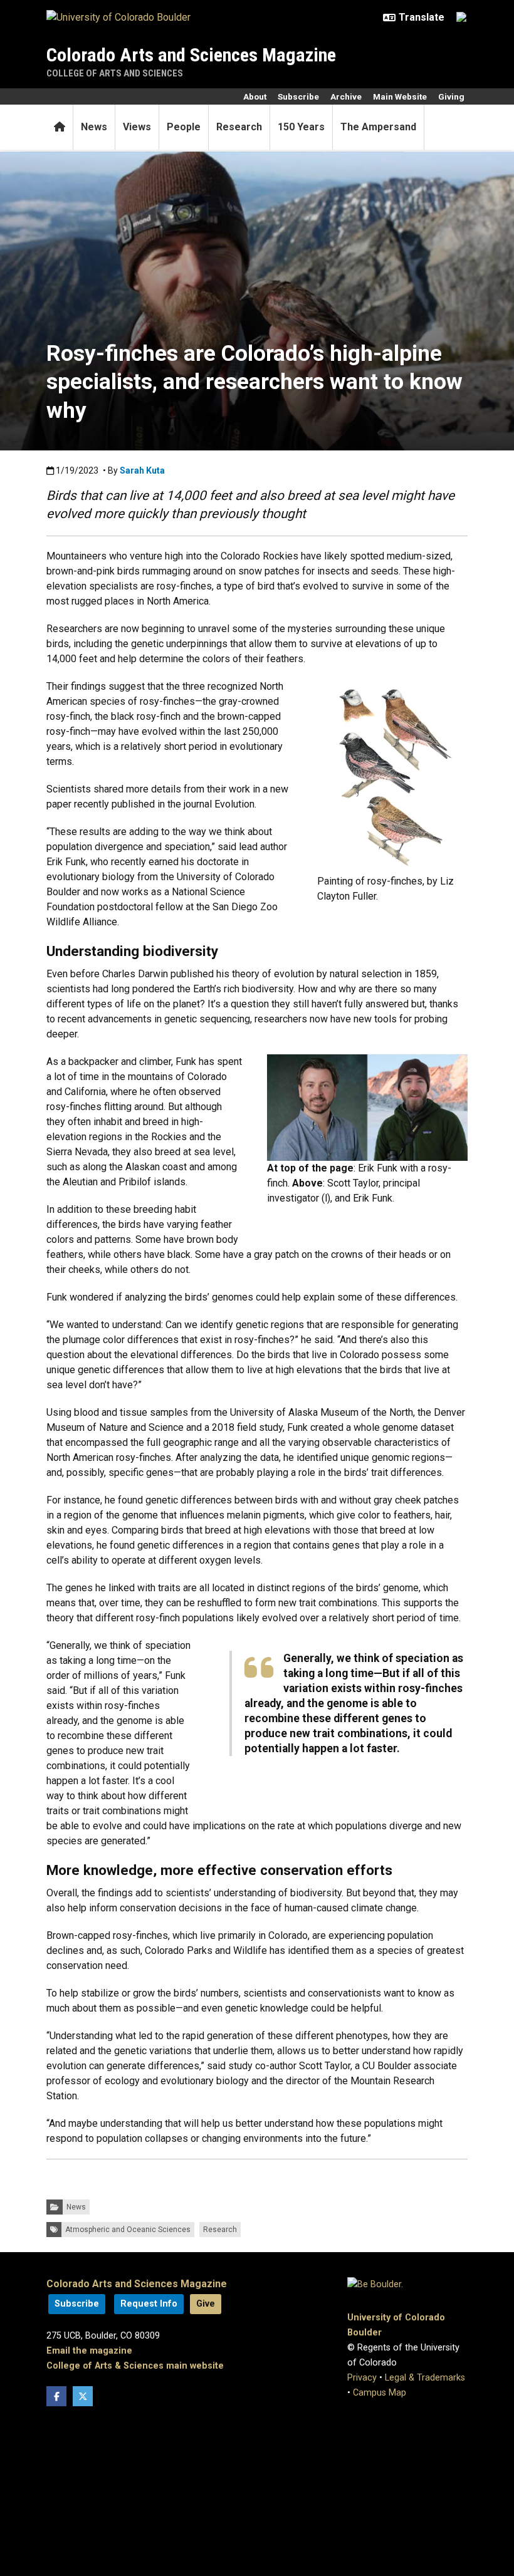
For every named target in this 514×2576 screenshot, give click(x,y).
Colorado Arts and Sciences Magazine (191, 55)
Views (137, 127)
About (255, 96)
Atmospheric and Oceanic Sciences (128, 2230)
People (184, 127)
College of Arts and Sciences (115, 73)
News (94, 127)
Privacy (362, 2378)
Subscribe (298, 96)
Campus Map (380, 2393)
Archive (346, 96)
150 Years (301, 127)
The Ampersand (378, 127)
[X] (83, 2396)
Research (239, 127)
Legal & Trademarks (425, 2378)
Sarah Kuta (142, 470)
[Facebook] (56, 2396)
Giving (451, 96)
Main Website (400, 96)
